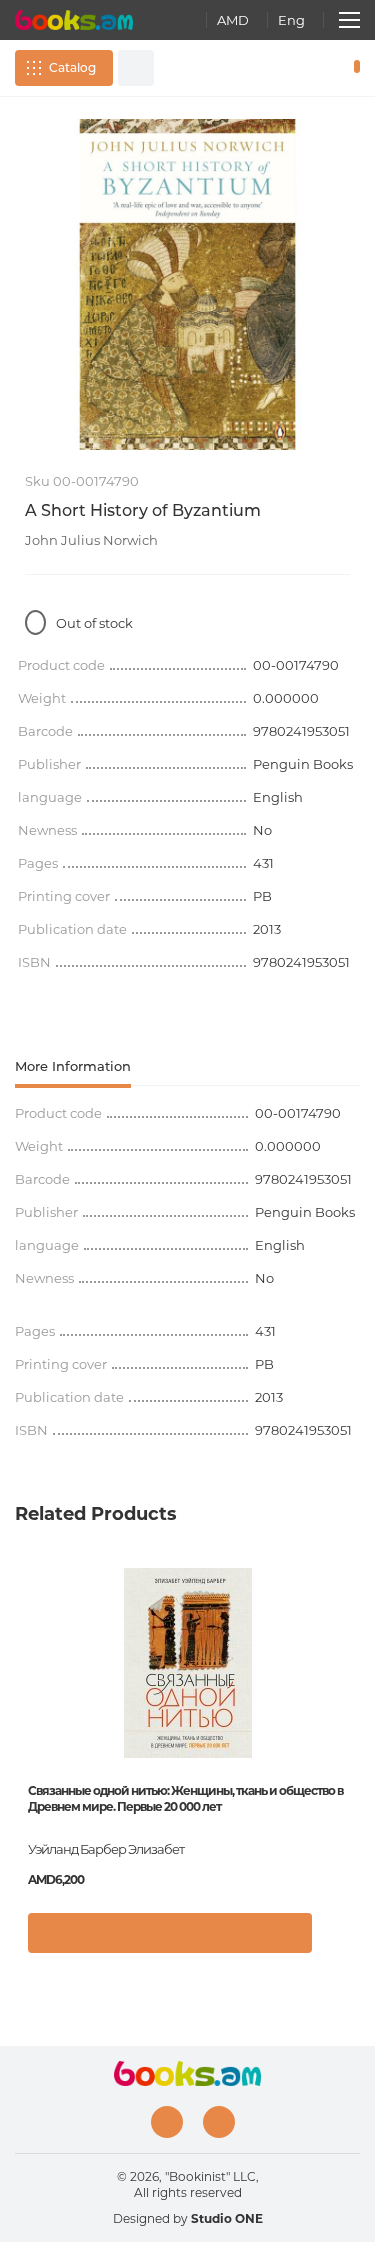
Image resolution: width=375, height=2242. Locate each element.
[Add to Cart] (170, 1933)
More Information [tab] (73, 1066)
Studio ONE (227, 2218)
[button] (339, 1943)
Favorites (323, 68)
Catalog (72, 67)
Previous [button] (25, 1713)
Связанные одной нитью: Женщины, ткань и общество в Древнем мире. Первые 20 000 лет (185, 1798)
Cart (352, 68)
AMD (233, 20)
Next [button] (350, 1713)
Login (294, 68)
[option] (187, 284)
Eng (291, 20)
